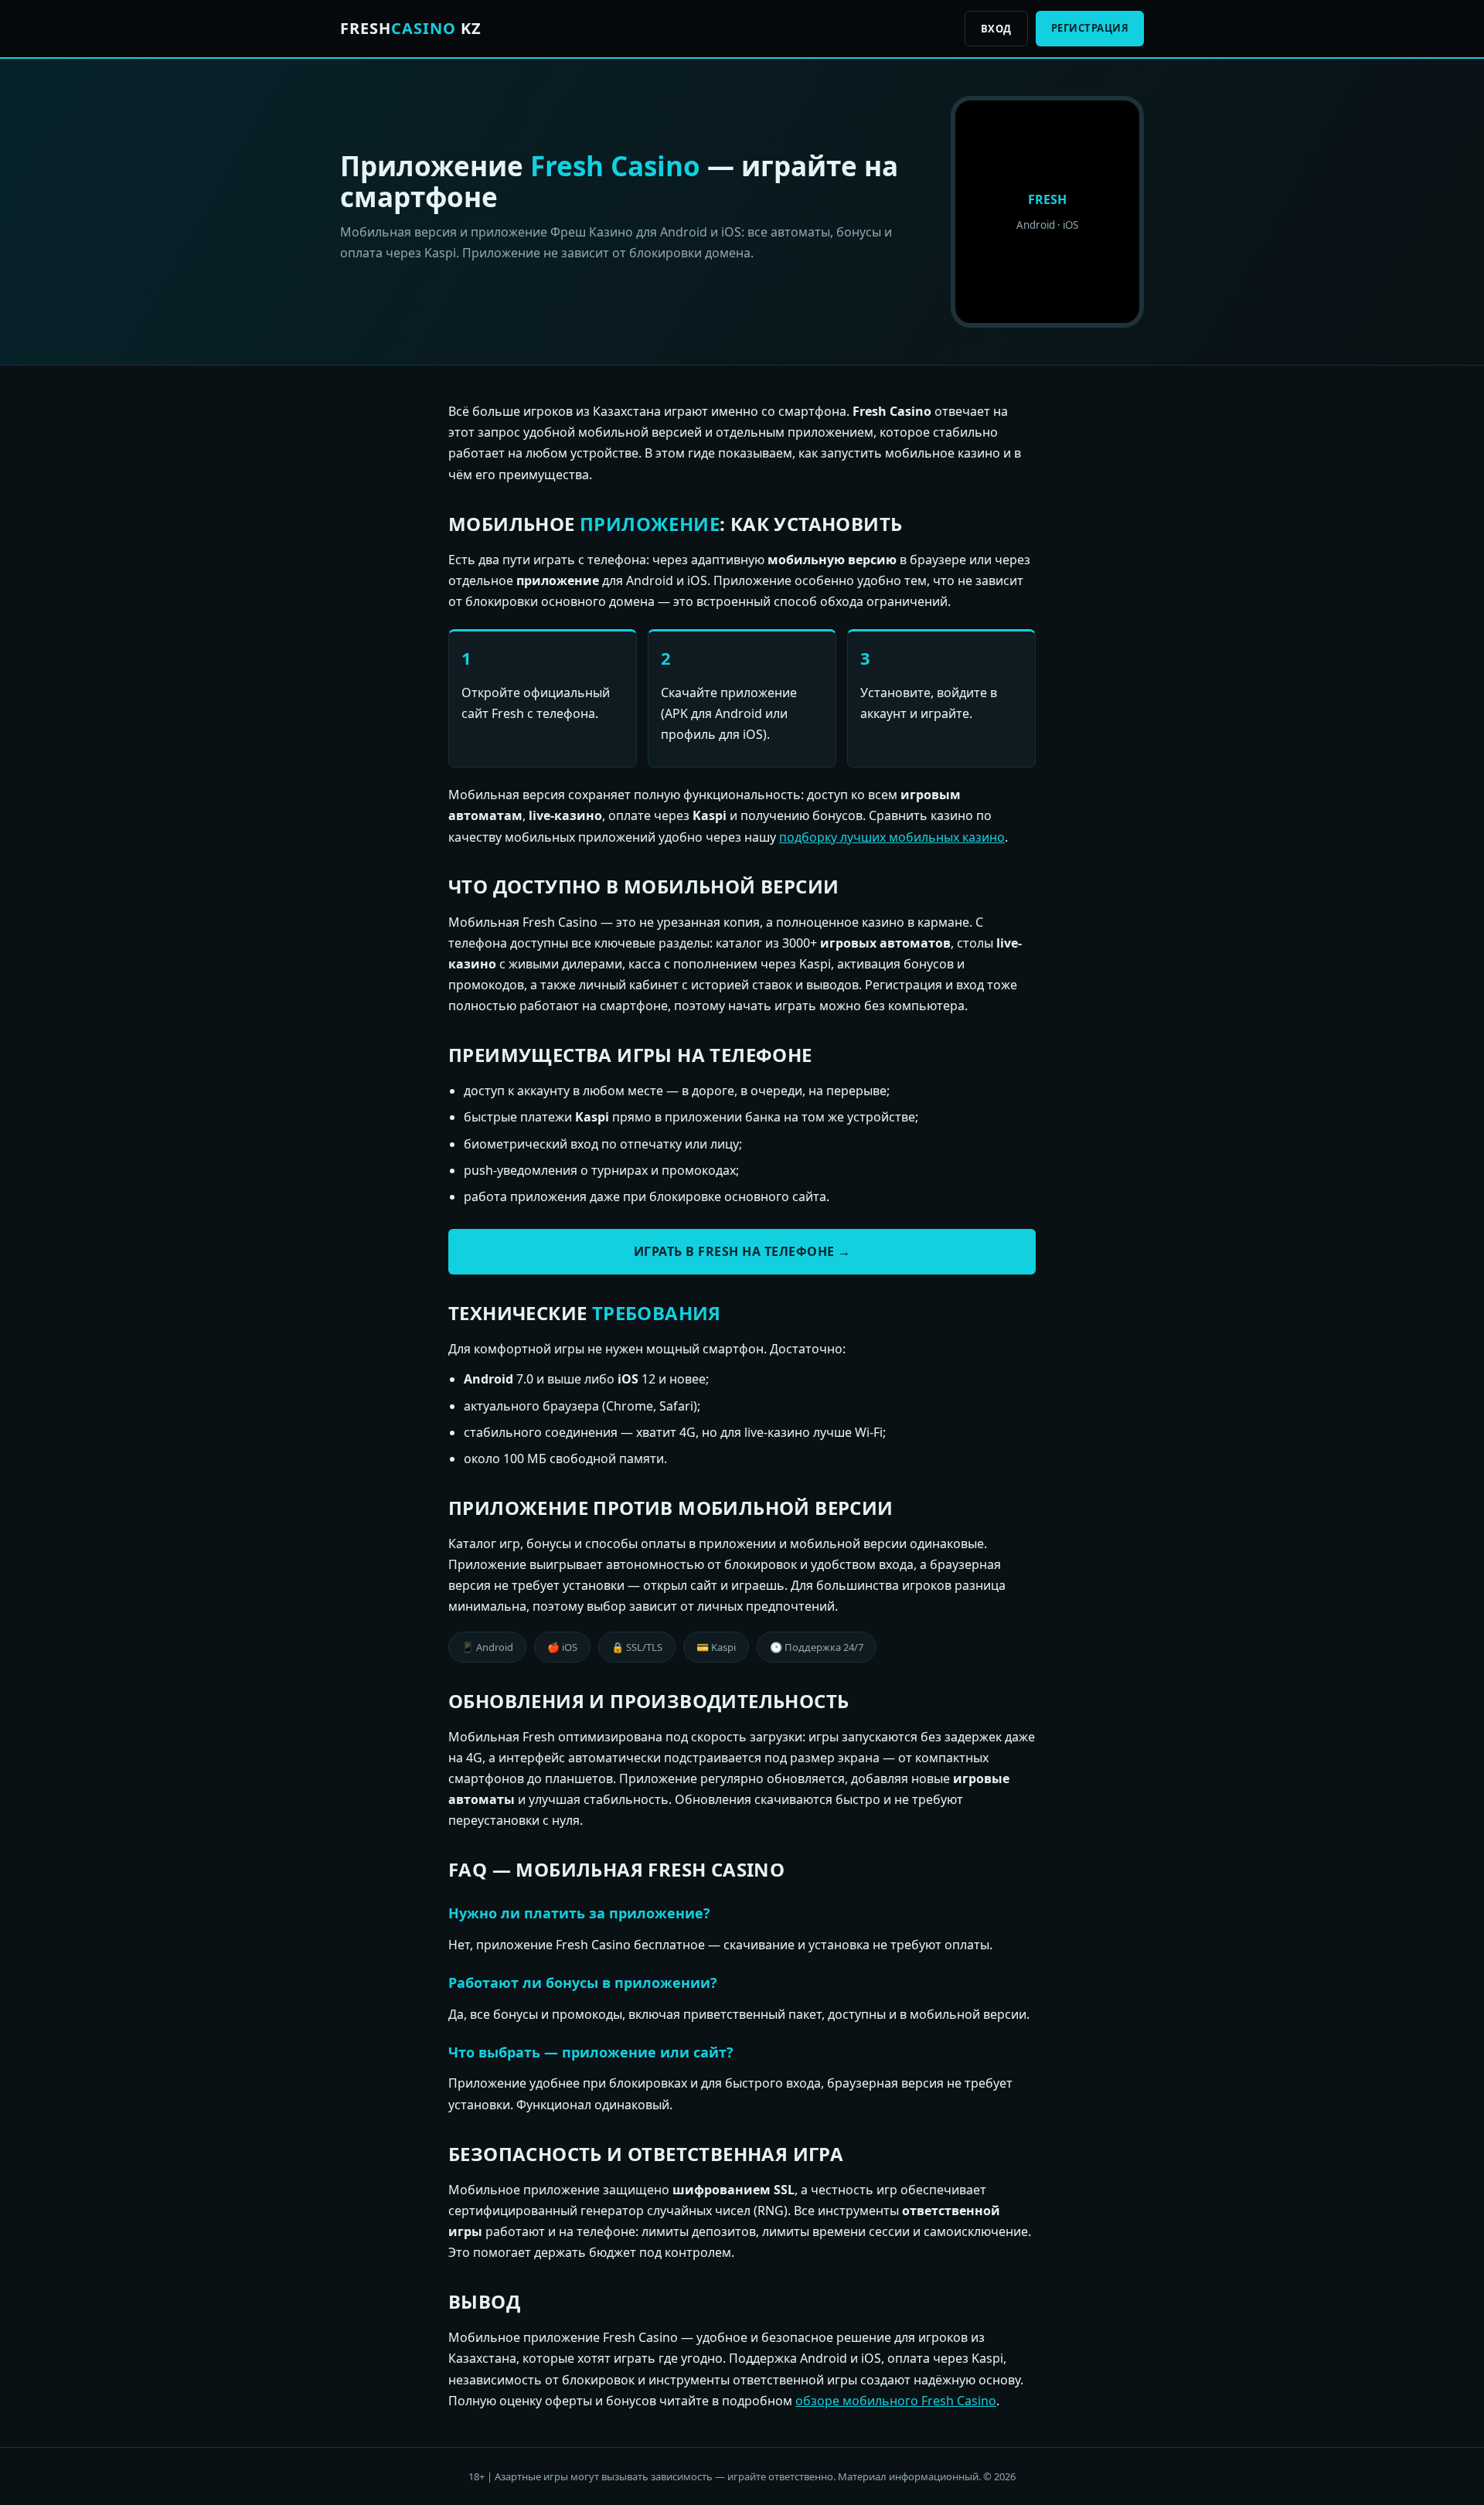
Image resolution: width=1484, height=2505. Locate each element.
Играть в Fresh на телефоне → (742, 1251)
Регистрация (1090, 28)
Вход (996, 29)
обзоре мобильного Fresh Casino (896, 2401)
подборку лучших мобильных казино (892, 837)
